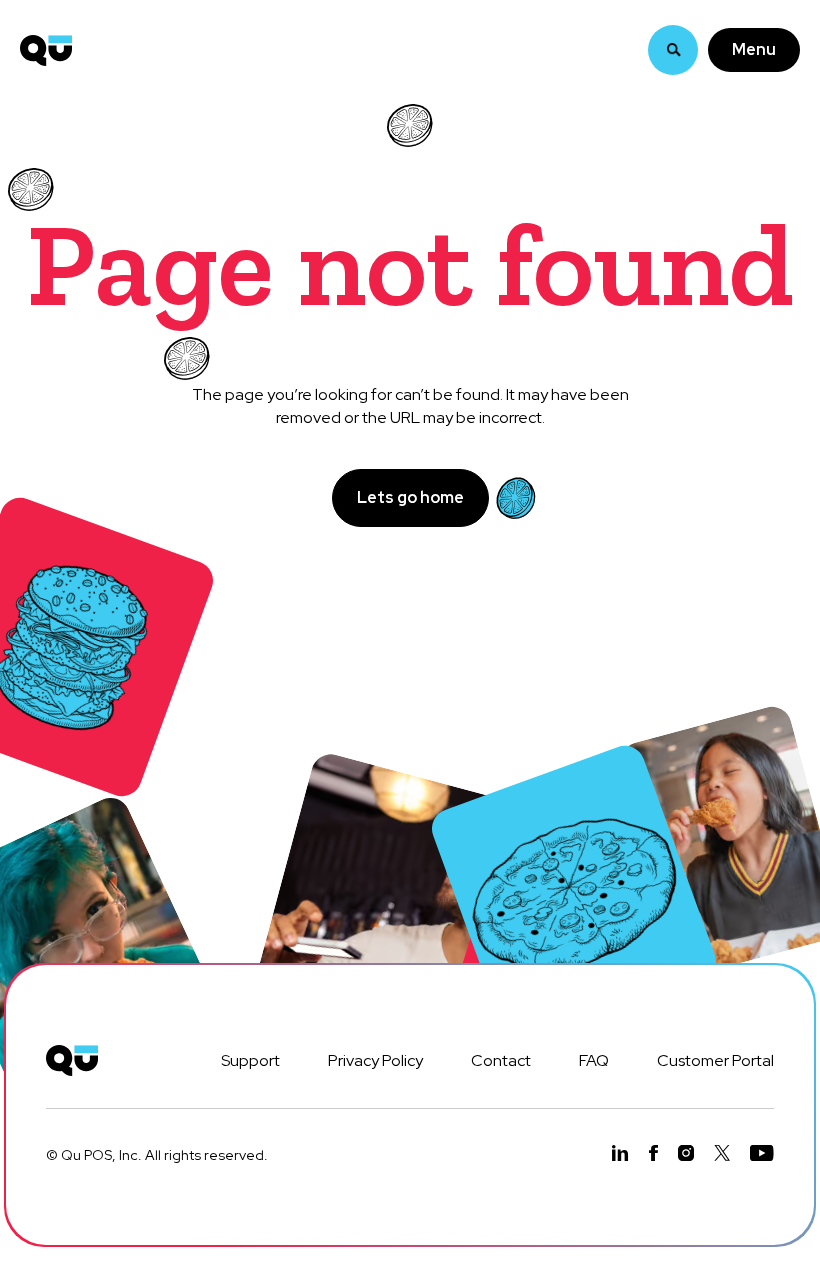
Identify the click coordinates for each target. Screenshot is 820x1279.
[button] (754, 50)
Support (250, 1060)
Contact (501, 1060)
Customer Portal (715, 1060)
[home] (46, 50)
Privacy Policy (375, 1060)
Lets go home (410, 497)
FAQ (594, 1060)
